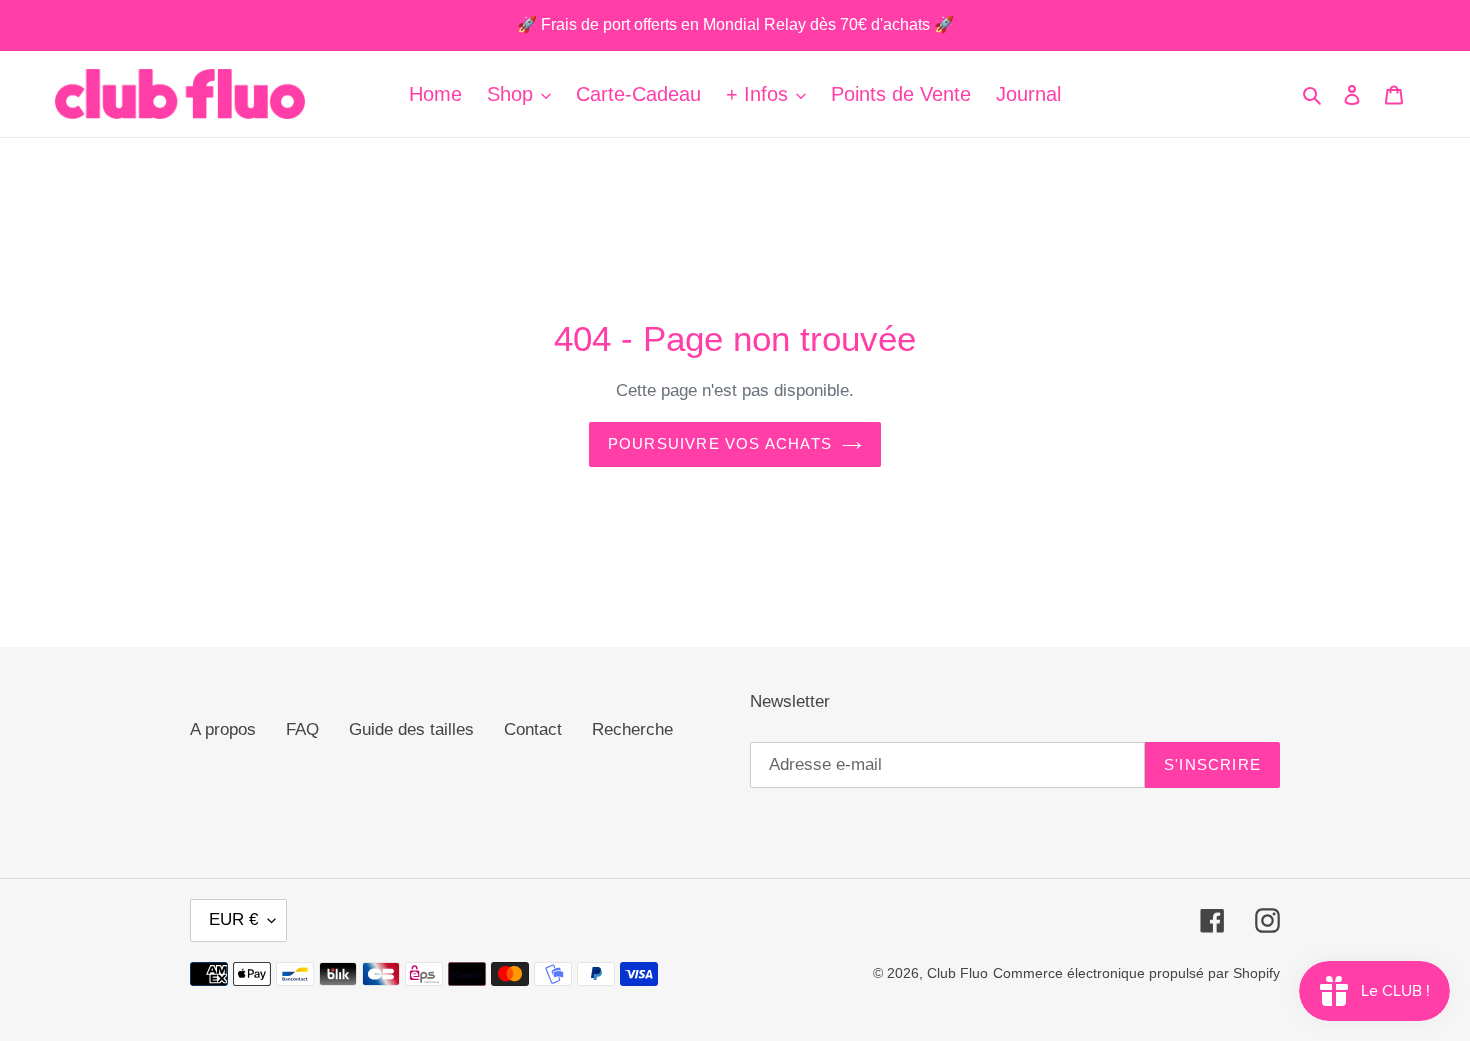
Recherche (632, 729)
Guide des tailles (411, 729)
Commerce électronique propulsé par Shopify (1136, 973)
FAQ (302, 729)
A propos (223, 729)
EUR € (233, 919)
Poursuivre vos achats (720, 443)
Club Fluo (957, 973)
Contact (533, 729)
